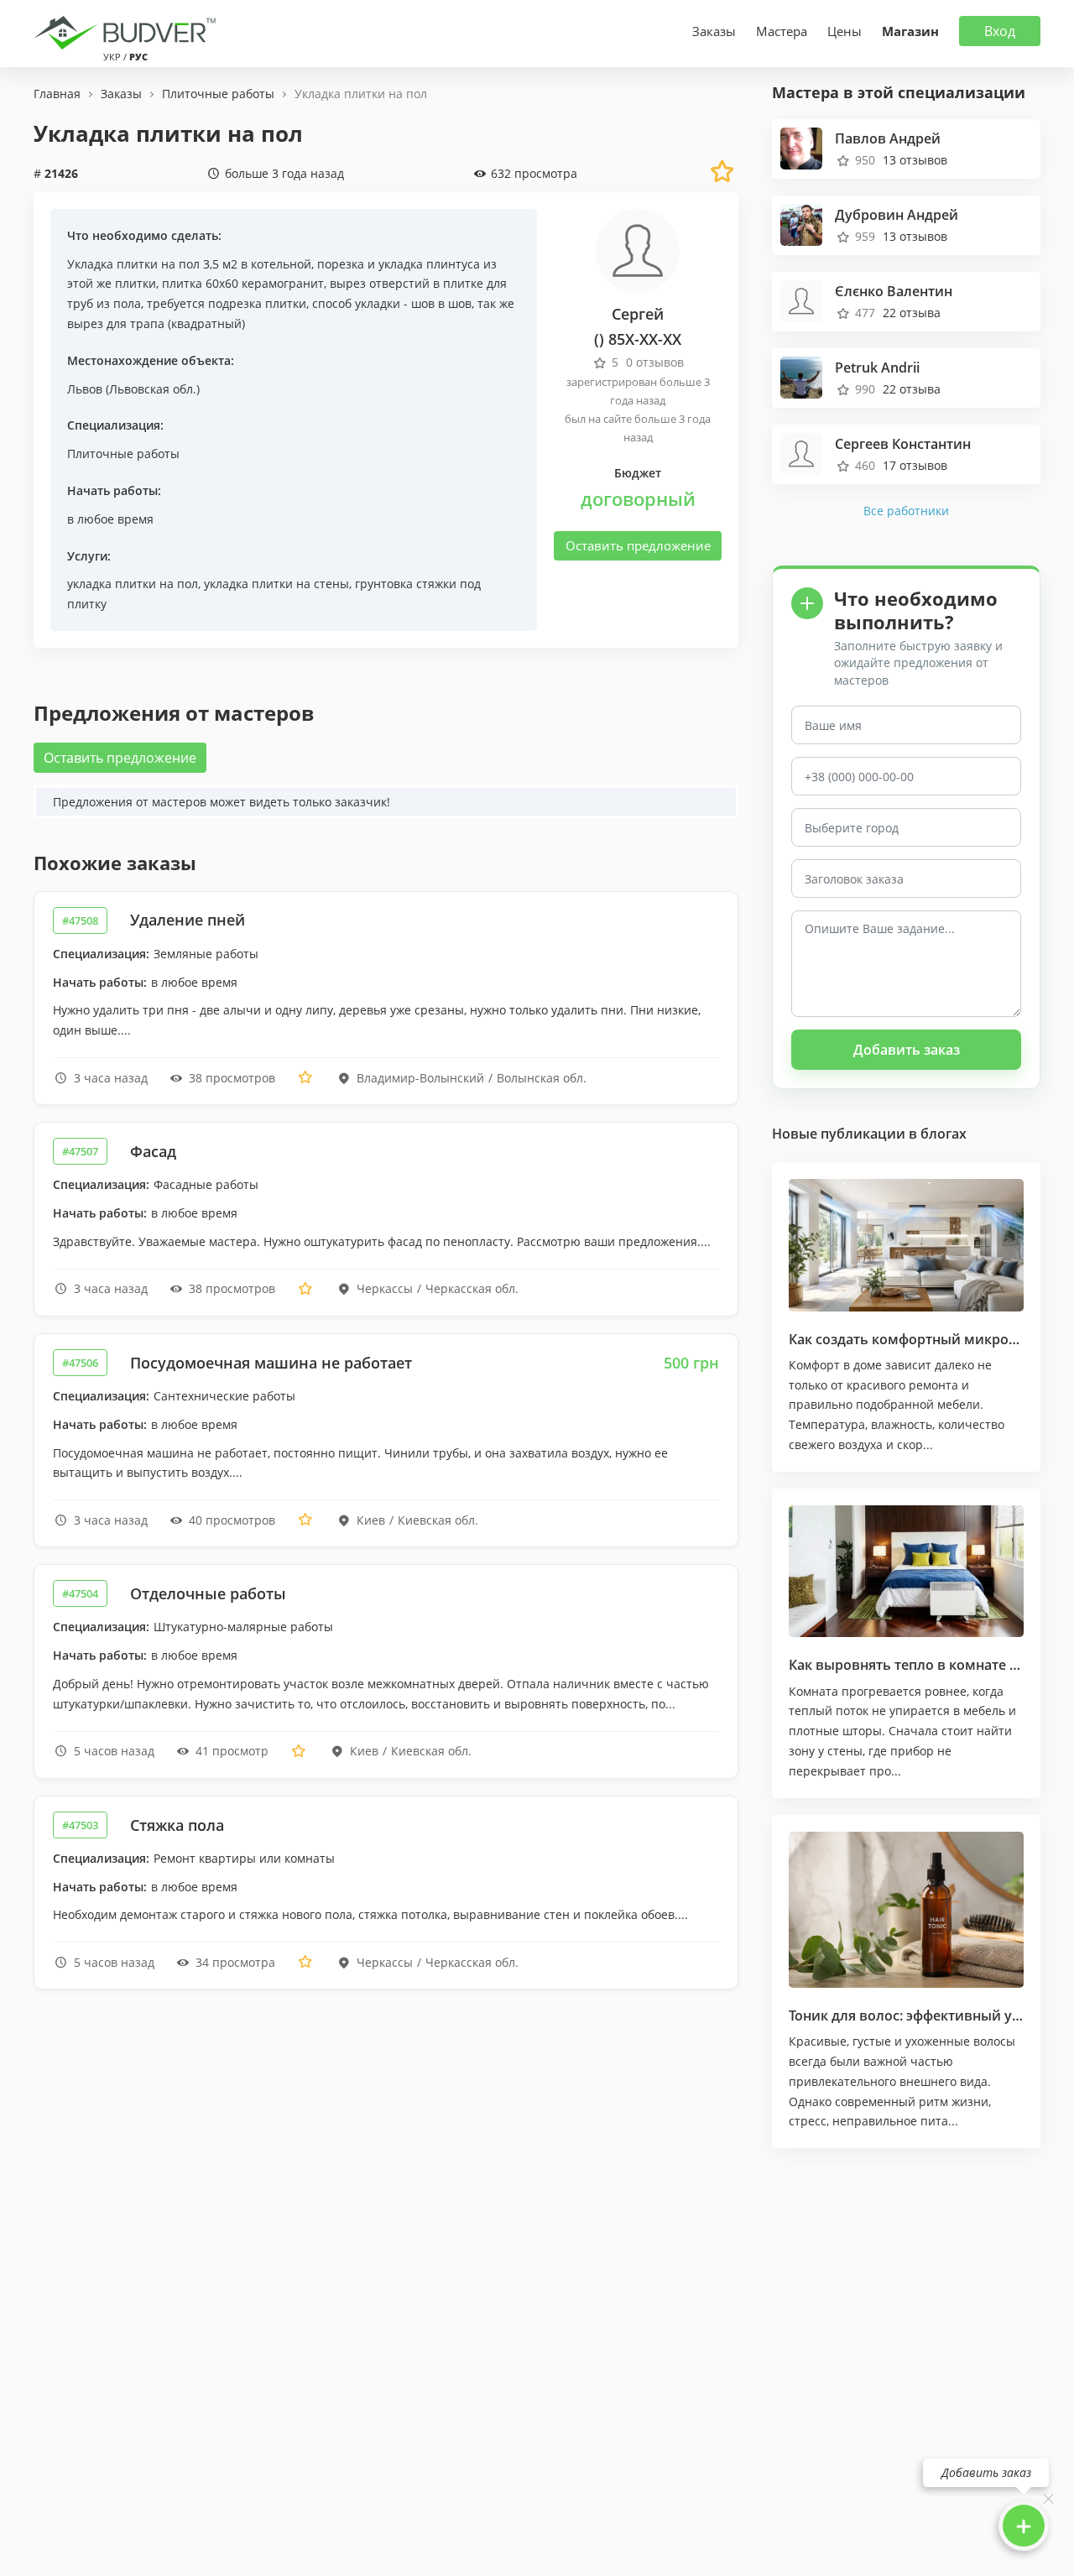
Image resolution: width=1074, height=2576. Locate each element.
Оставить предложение (638, 545)
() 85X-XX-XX (638, 339)
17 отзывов (915, 465)
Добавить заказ (907, 1050)
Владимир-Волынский (420, 1078)
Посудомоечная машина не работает (271, 1363)
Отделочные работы (208, 1593)
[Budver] (128, 31)
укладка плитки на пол (133, 584)
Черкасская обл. (472, 1288)
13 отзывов (915, 160)
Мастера (782, 31)
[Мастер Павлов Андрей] (801, 146)
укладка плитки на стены (276, 584)
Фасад (153, 1151)
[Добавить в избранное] (305, 1078)
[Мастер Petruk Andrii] (801, 375)
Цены (845, 31)
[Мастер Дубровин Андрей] (801, 223)
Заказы (714, 31)
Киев (371, 1520)
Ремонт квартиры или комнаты (244, 1858)
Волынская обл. (542, 1078)
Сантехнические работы (224, 1396)
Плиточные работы (123, 454)
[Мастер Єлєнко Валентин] (801, 299)
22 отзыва (912, 313)
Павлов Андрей (888, 138)
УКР (112, 57)
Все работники (906, 511)
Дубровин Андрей (897, 215)
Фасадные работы (206, 1184)
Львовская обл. (153, 389)
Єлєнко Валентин (894, 291)
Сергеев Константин (903, 444)
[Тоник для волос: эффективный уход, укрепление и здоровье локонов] (906, 1910)
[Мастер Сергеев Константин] (801, 452)
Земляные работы (206, 954)
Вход (1000, 31)
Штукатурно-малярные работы (243, 1627)
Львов (85, 389)
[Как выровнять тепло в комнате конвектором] (906, 1572)
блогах (944, 1134)
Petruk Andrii (877, 368)
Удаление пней (188, 920)
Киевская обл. (438, 1520)
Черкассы (385, 1288)
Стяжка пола (177, 1825)
